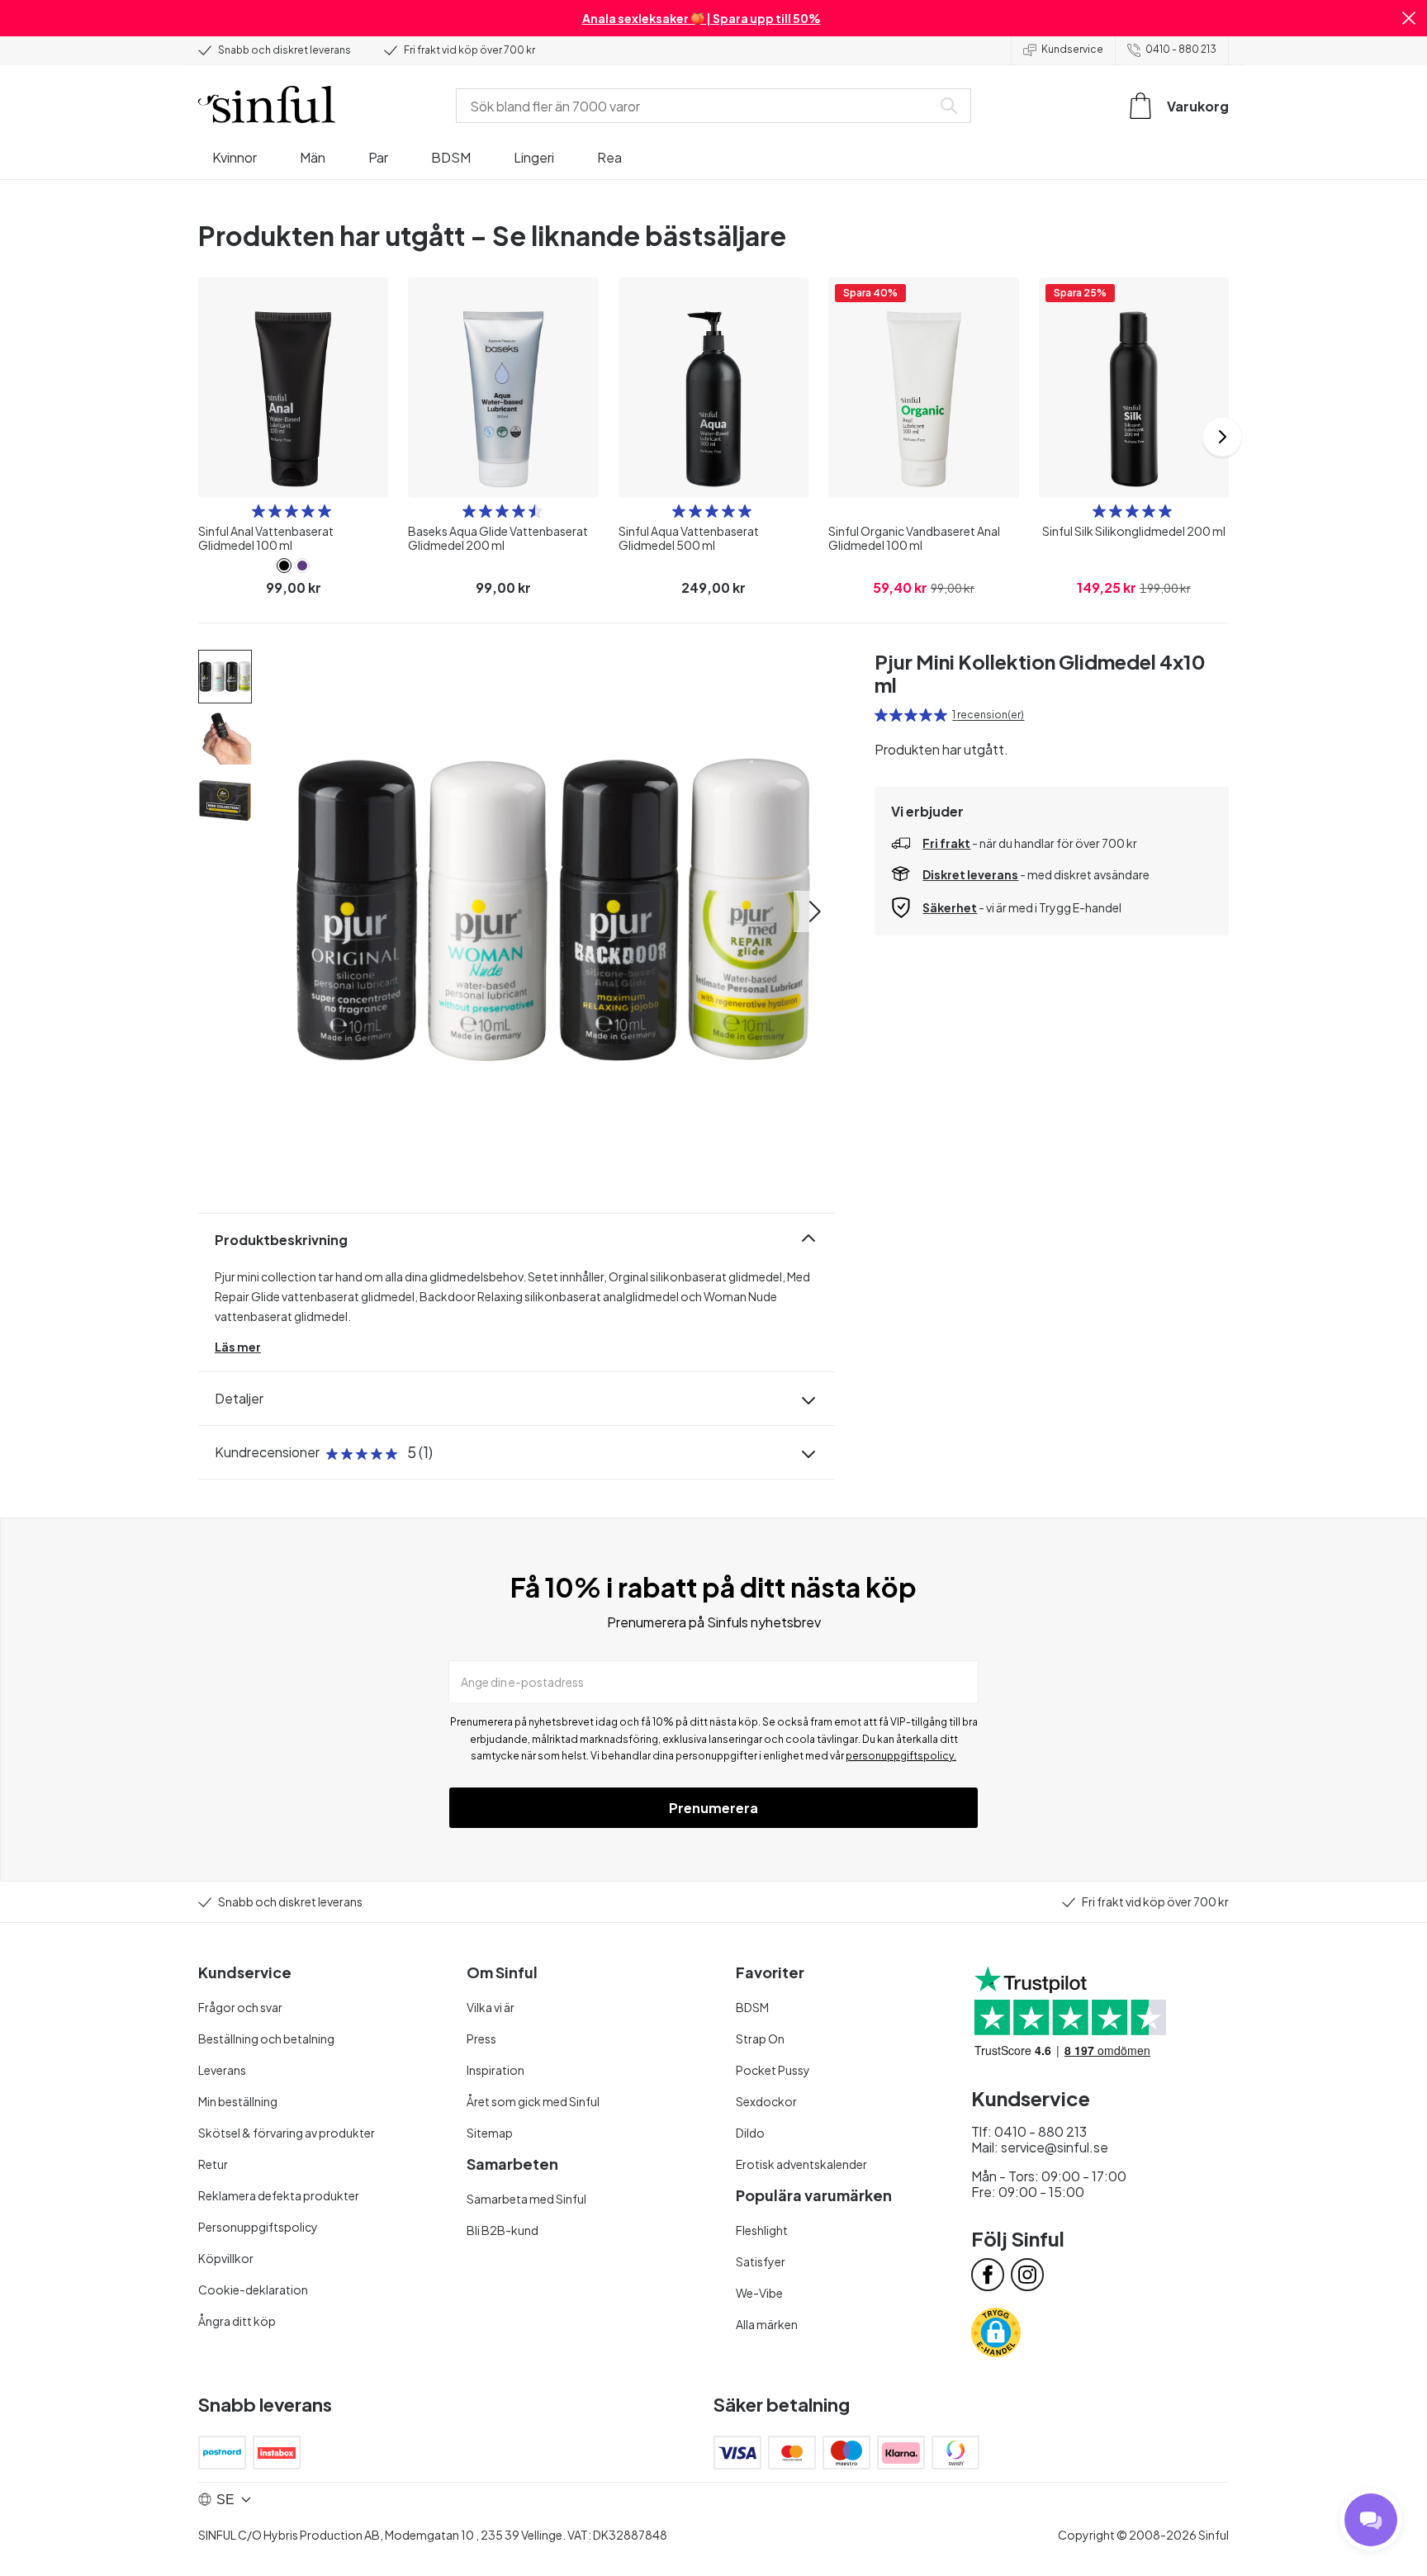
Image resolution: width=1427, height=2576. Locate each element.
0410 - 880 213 (1181, 49)
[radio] (258, 511)
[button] (1409, 18)
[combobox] (697, 106)
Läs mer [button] (238, 1347)
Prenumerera (713, 1808)
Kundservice (1072, 49)
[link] (284, 566)
